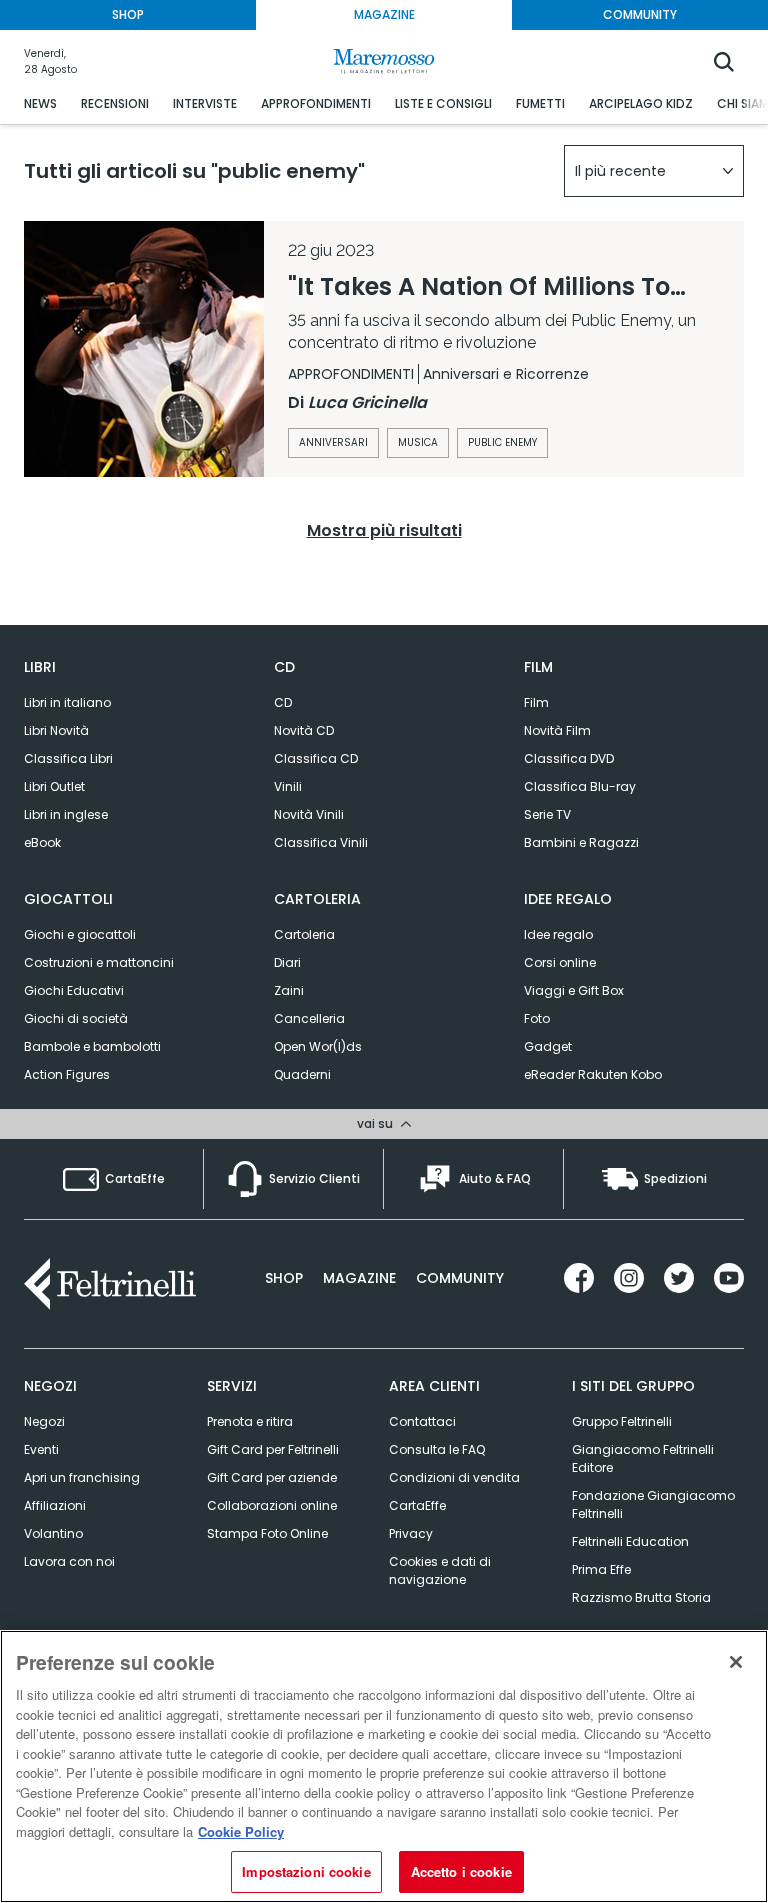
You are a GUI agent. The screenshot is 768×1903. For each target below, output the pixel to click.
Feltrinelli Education (630, 1541)
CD (283, 702)
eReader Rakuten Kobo (593, 1074)
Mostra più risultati (384, 530)
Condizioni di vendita (454, 1477)
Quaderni (302, 1074)
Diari (287, 962)
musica (418, 442)
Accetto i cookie (461, 1871)
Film (536, 702)
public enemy (502, 442)
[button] (654, 171)
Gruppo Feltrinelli (622, 1421)
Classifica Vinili (321, 842)
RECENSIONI (115, 103)
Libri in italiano (67, 702)
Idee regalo (558, 934)
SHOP (128, 14)
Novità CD (304, 730)
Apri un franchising (82, 1477)
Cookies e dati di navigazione (440, 1570)
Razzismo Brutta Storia (641, 1597)
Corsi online (560, 962)
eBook (42, 842)
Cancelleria (309, 1018)
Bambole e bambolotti (92, 1046)
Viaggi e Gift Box (574, 990)
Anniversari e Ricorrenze (506, 374)
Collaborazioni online (272, 1505)
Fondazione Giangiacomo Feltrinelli (653, 1504)
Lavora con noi (69, 1561)
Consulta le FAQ (437, 1449)
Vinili (288, 786)
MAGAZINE (384, 14)
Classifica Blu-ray (580, 786)
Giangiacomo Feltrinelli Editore (643, 1458)
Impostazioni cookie (306, 1871)
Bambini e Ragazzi (581, 842)
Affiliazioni (55, 1505)
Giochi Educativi (74, 990)
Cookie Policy (241, 1831)
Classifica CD (316, 758)
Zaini (289, 990)
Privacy (411, 1533)
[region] (384, 1766)
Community (460, 1278)
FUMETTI (540, 103)
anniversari (333, 442)
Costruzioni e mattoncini (99, 962)
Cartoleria (304, 934)
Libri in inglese (66, 814)
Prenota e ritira (250, 1421)
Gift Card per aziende (272, 1477)
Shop (284, 1278)
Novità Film (557, 730)
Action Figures (67, 1074)
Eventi (41, 1449)
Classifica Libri (68, 758)
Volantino (53, 1533)
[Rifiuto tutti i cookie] (736, 1662)
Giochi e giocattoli (80, 934)
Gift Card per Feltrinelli (273, 1449)
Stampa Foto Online (267, 1533)
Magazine (359, 1278)
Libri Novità (56, 730)
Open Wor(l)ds (318, 1046)
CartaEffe (417, 1505)
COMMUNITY (640, 14)
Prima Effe (601, 1569)
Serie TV (547, 814)
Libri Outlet (54, 786)
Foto (537, 1018)
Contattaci (422, 1421)
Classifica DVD (569, 758)
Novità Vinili (309, 814)
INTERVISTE (205, 103)
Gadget (548, 1046)
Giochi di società (76, 1018)
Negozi (44, 1421)
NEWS (40, 103)
